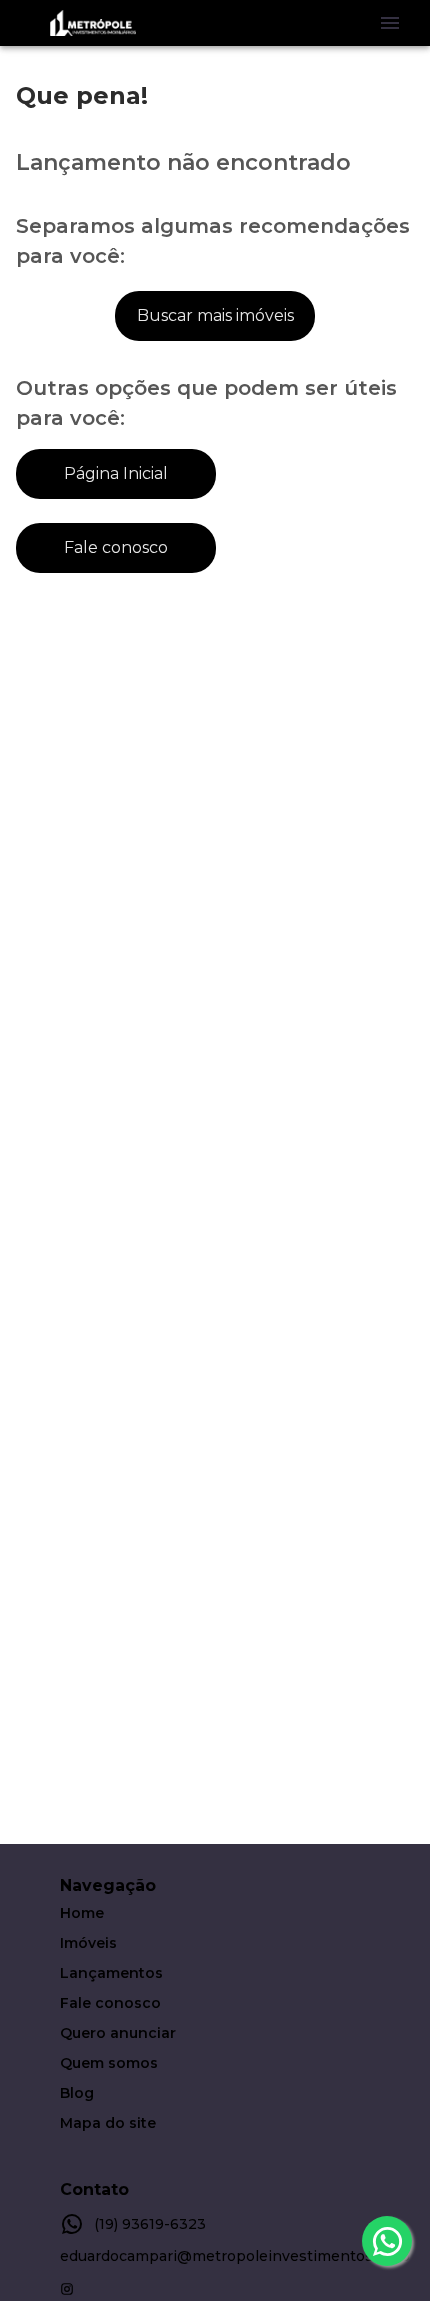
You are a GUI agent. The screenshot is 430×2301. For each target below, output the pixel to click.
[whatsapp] (387, 2241)
